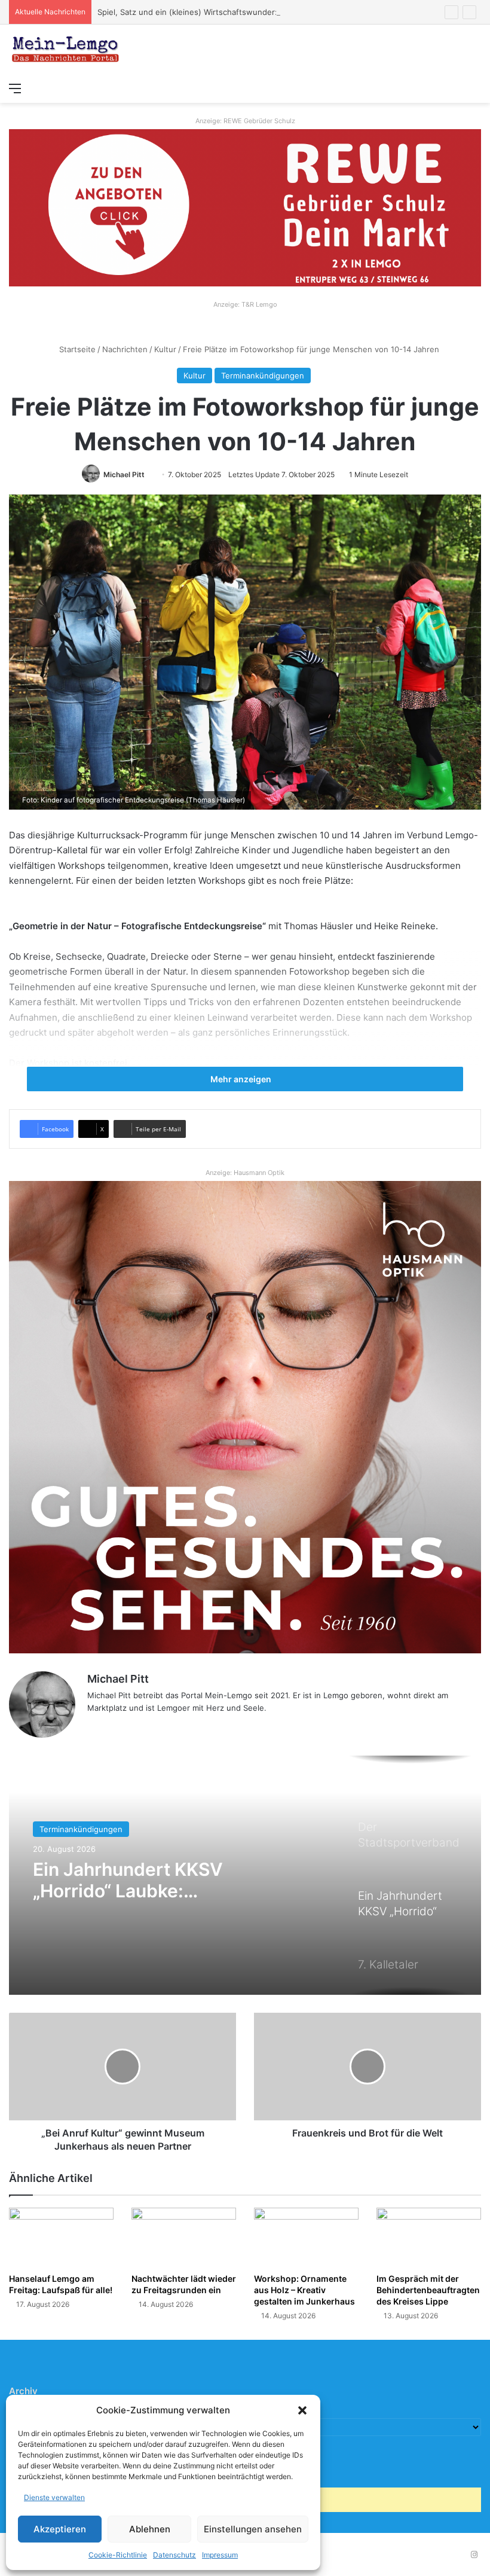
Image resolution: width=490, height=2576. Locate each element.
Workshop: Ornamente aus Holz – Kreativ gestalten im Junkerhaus (304, 2290)
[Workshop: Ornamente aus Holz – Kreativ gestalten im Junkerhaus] (306, 2237)
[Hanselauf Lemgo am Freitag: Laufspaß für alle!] (61, 2237)
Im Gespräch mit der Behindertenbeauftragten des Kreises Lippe (428, 2290)
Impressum (220, 2555)
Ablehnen (150, 2529)
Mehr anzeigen (242, 1079)
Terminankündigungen (263, 376)
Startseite (76, 349)
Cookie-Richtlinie (118, 2555)
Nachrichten (125, 349)
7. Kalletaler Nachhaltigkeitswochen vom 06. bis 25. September (154, 1880)
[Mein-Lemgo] (66, 50)
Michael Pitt (124, 474)
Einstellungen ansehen (253, 2529)
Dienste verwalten (54, 2497)
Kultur (165, 349)
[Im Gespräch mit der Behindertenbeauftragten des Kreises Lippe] (429, 2237)
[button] (302, 2410)
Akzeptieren (60, 2529)
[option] (245, 1875)
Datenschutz (174, 2555)
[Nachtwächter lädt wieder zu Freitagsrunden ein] (184, 2237)
